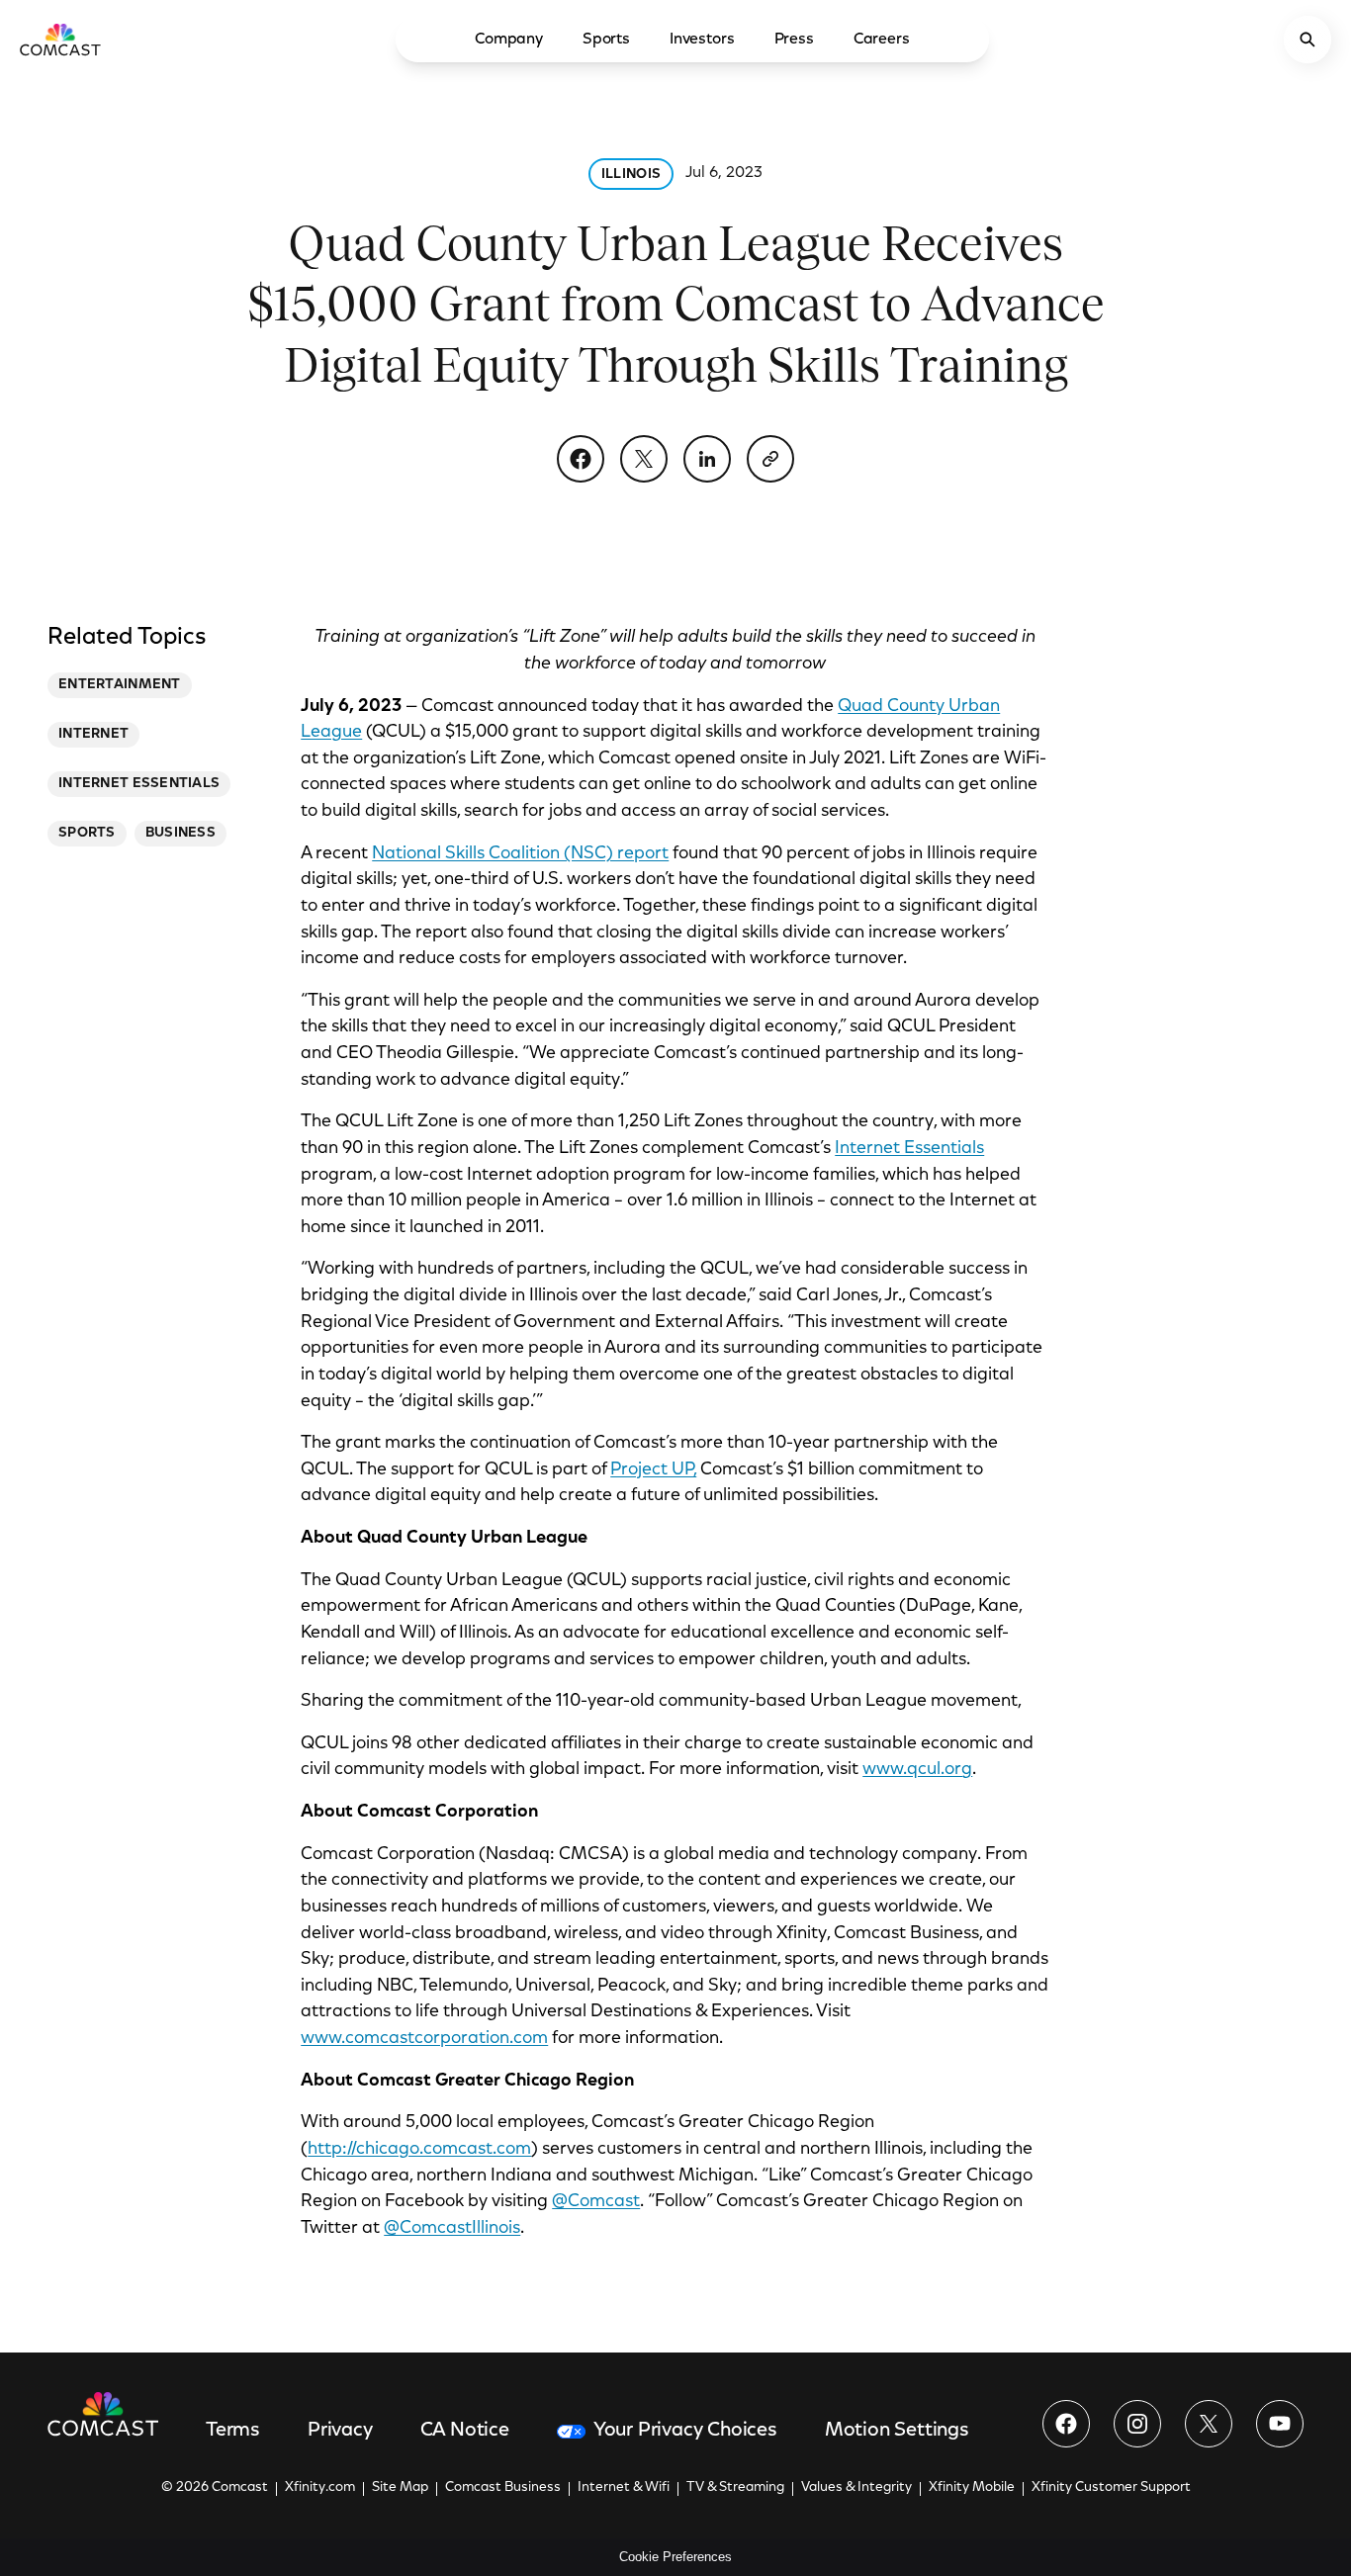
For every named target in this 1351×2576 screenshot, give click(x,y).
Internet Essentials (909, 1149)
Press (794, 40)
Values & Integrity (856, 2488)
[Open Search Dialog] (1307, 40)
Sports (606, 40)
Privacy (340, 2431)
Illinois (631, 175)
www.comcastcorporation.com (424, 2039)
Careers (882, 40)
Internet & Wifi (624, 2488)
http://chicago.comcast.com (419, 2150)
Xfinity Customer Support (1111, 2488)
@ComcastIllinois (452, 2229)
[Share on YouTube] (1280, 2424)
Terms (233, 2431)
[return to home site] (60, 40)
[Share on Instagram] (1137, 2424)
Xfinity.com (320, 2488)
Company (509, 40)
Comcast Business (503, 2488)
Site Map (400, 2488)
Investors (702, 40)
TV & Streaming (735, 2488)
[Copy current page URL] (770, 459)
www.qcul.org (917, 1770)
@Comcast (596, 2202)
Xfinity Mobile (972, 2488)
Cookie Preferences (675, 2557)
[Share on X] (644, 459)
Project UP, (653, 1470)
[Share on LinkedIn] (707, 459)
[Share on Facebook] (581, 459)
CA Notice (465, 2431)
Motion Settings (897, 2431)
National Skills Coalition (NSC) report (520, 854)
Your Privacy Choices (685, 2431)
